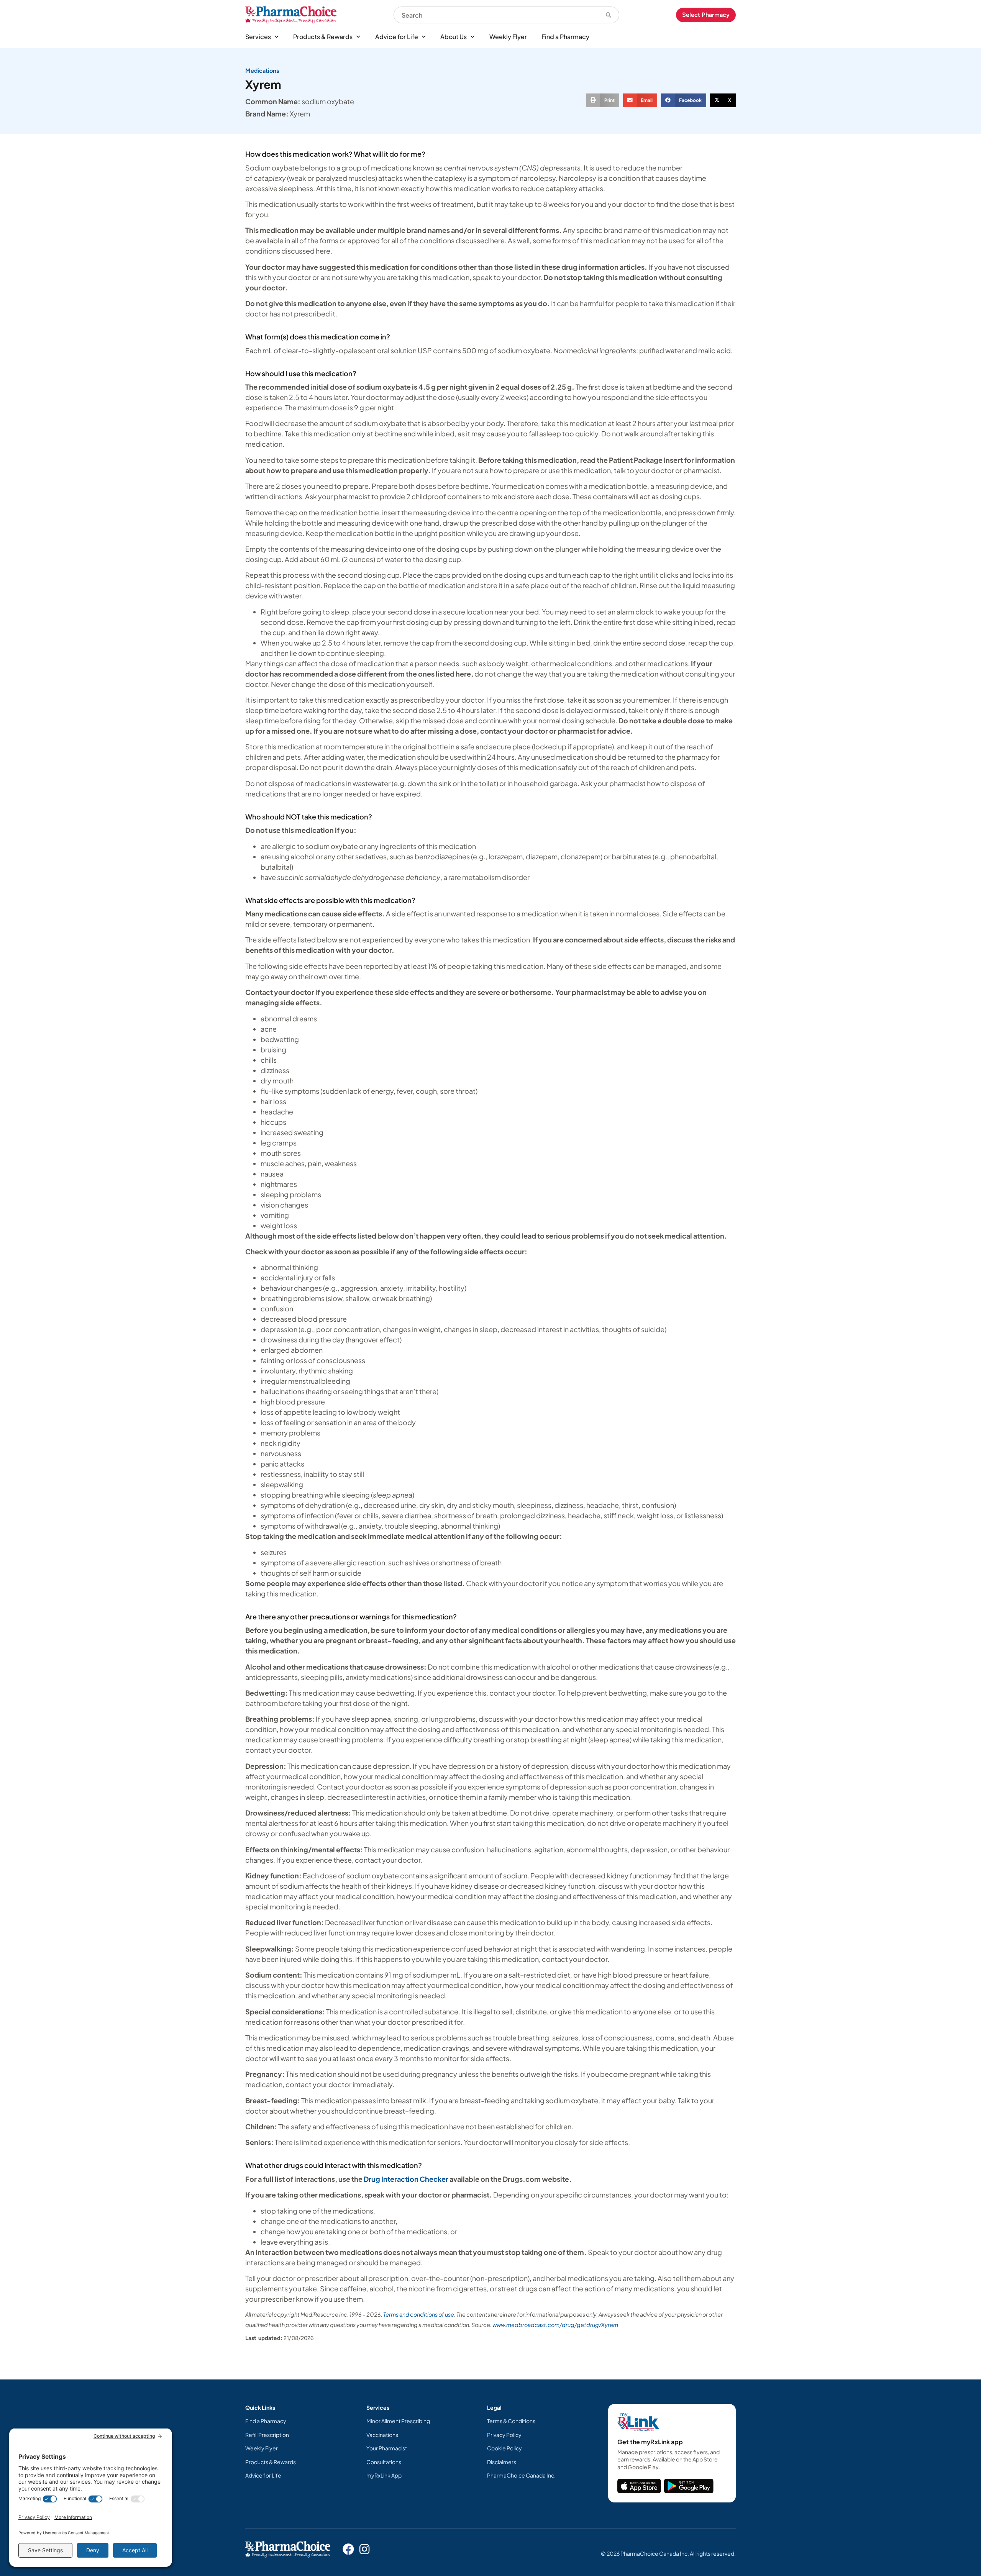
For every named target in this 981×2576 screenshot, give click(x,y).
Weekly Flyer (508, 37)
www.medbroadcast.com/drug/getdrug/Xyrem (555, 2325)
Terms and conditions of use (419, 2314)
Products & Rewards (323, 37)
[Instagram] (364, 2549)
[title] (639, 2486)
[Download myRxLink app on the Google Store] (689, 2486)
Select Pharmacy (706, 15)
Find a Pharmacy (565, 37)
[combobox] (496, 15)
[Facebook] (348, 2549)
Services (258, 37)
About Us (454, 37)
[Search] (609, 15)
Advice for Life (397, 37)
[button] (603, 100)
